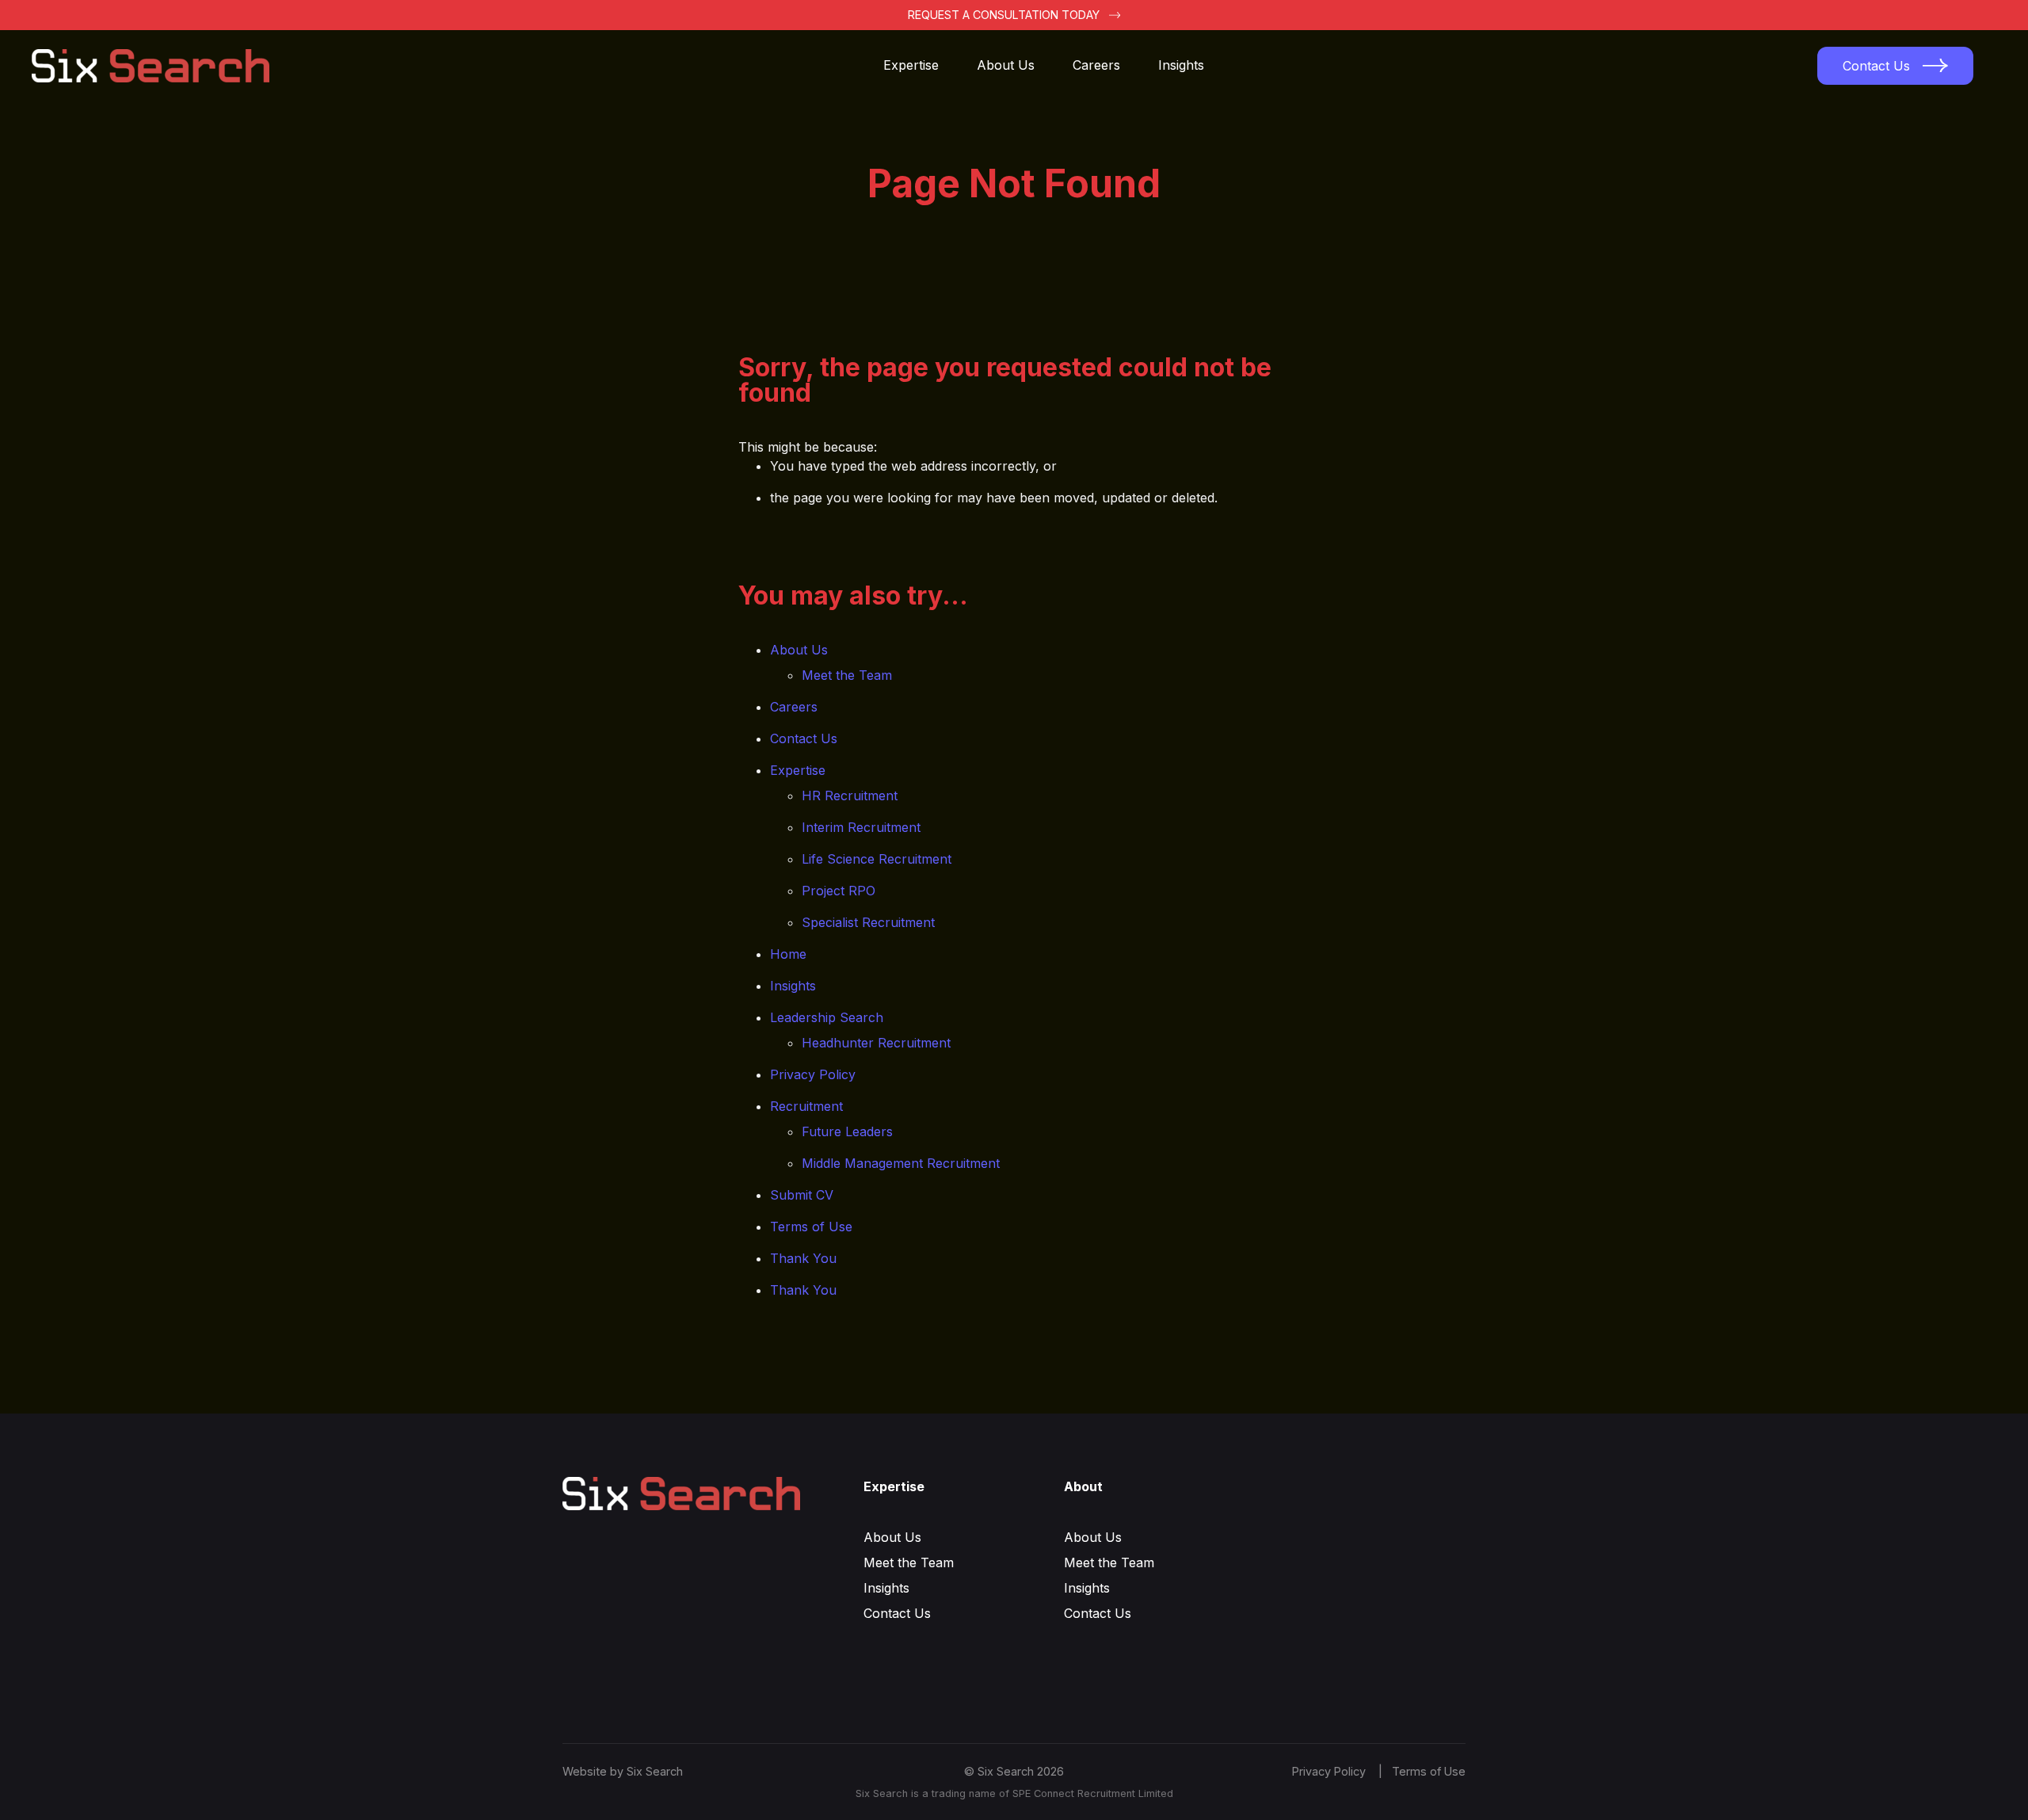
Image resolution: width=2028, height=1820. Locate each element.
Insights (1181, 65)
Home (788, 954)
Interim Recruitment (861, 827)
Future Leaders (847, 1131)
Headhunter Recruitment (876, 1043)
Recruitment (806, 1106)
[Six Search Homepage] (160, 66)
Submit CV (802, 1195)
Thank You (803, 1258)
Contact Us (804, 738)
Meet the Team (847, 675)
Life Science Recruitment (877, 859)
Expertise (911, 65)
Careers (1096, 65)
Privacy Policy (813, 1074)
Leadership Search (827, 1017)
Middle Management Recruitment (901, 1163)
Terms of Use (811, 1227)
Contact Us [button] (1876, 66)
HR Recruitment (850, 796)
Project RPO (839, 891)
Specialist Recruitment (868, 922)
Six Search (655, 1771)
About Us (1006, 65)
